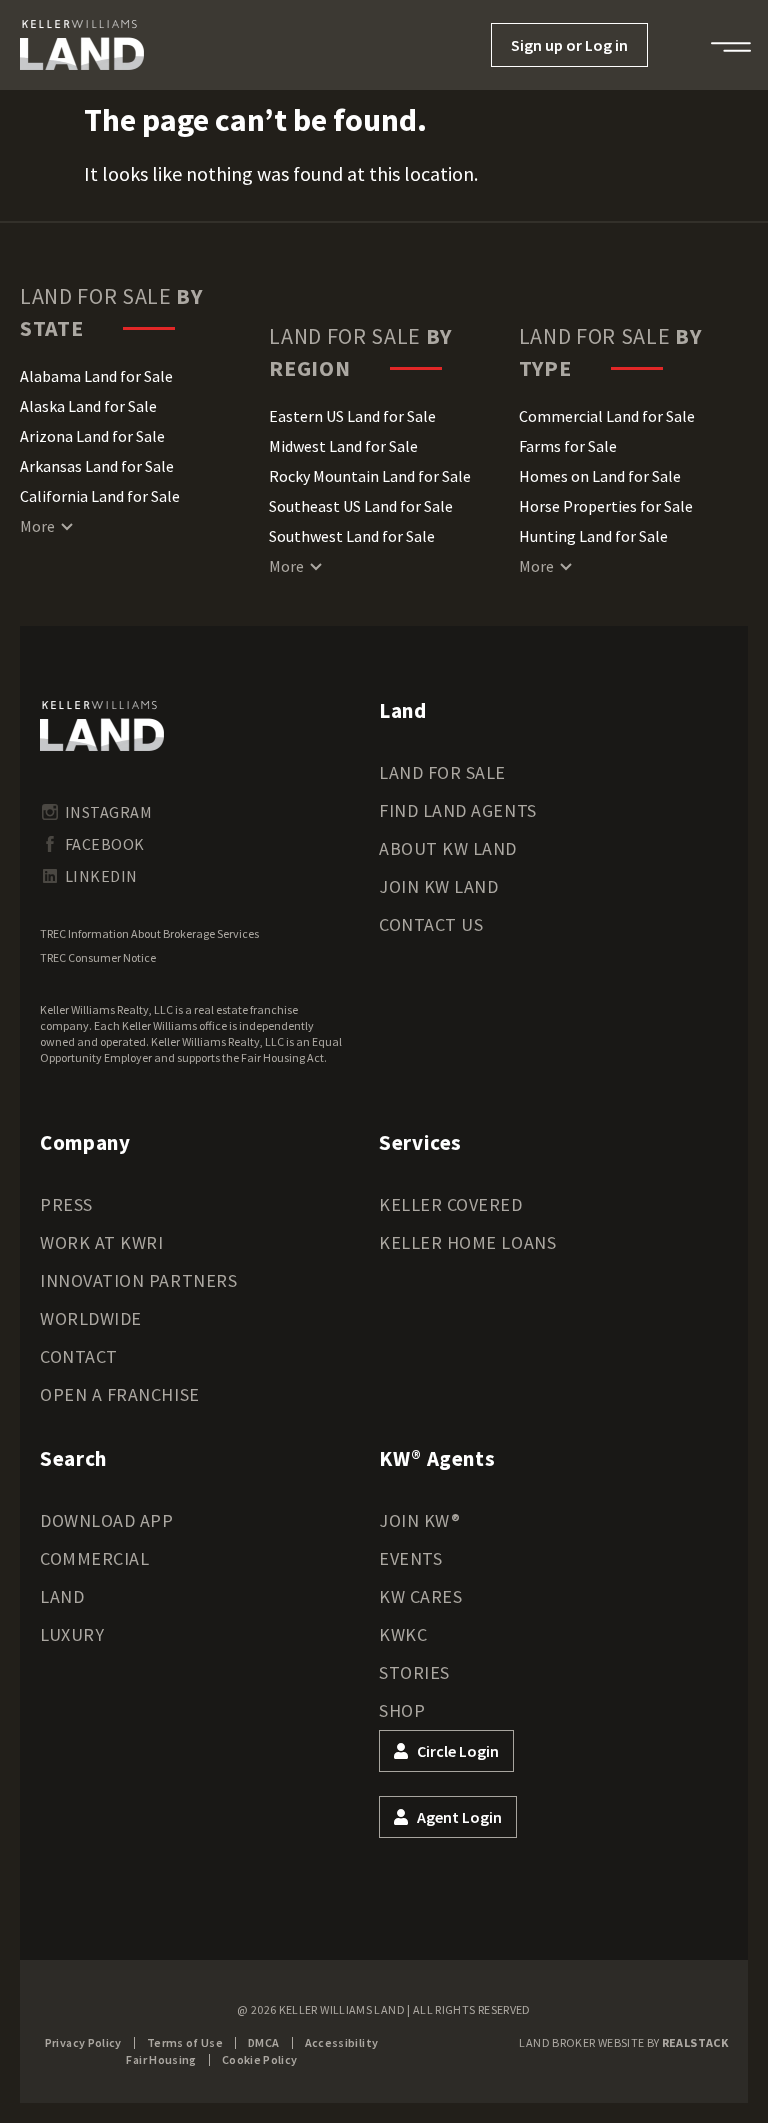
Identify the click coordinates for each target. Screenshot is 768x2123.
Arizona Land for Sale (92, 436)
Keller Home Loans (467, 1242)
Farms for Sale (568, 446)
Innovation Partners (138, 1280)
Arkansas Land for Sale (97, 466)
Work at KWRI (101, 1242)
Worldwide (91, 1318)
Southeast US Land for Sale (361, 506)
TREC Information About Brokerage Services (149, 933)
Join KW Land (438, 886)
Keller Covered (451, 1204)
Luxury (72, 1634)
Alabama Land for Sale (96, 376)
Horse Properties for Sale (606, 506)
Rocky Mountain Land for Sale (370, 476)
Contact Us (431, 924)
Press (66, 1204)
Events (410, 1558)
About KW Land (448, 848)
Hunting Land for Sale (593, 536)
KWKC (403, 1634)
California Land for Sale (100, 496)
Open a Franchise (120, 1394)
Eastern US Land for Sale (352, 416)
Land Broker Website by (623, 2042)
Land (62, 1596)
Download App (106, 1520)
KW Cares (420, 1596)
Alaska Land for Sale (88, 406)
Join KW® (419, 1520)
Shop (402, 1710)
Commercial (94, 1558)
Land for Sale (442, 772)
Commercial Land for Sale (607, 416)
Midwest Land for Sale (343, 446)
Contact (79, 1356)
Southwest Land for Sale (352, 536)
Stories (414, 1672)
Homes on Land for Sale (600, 476)
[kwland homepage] (102, 726)
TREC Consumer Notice (98, 957)
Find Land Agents (458, 810)
